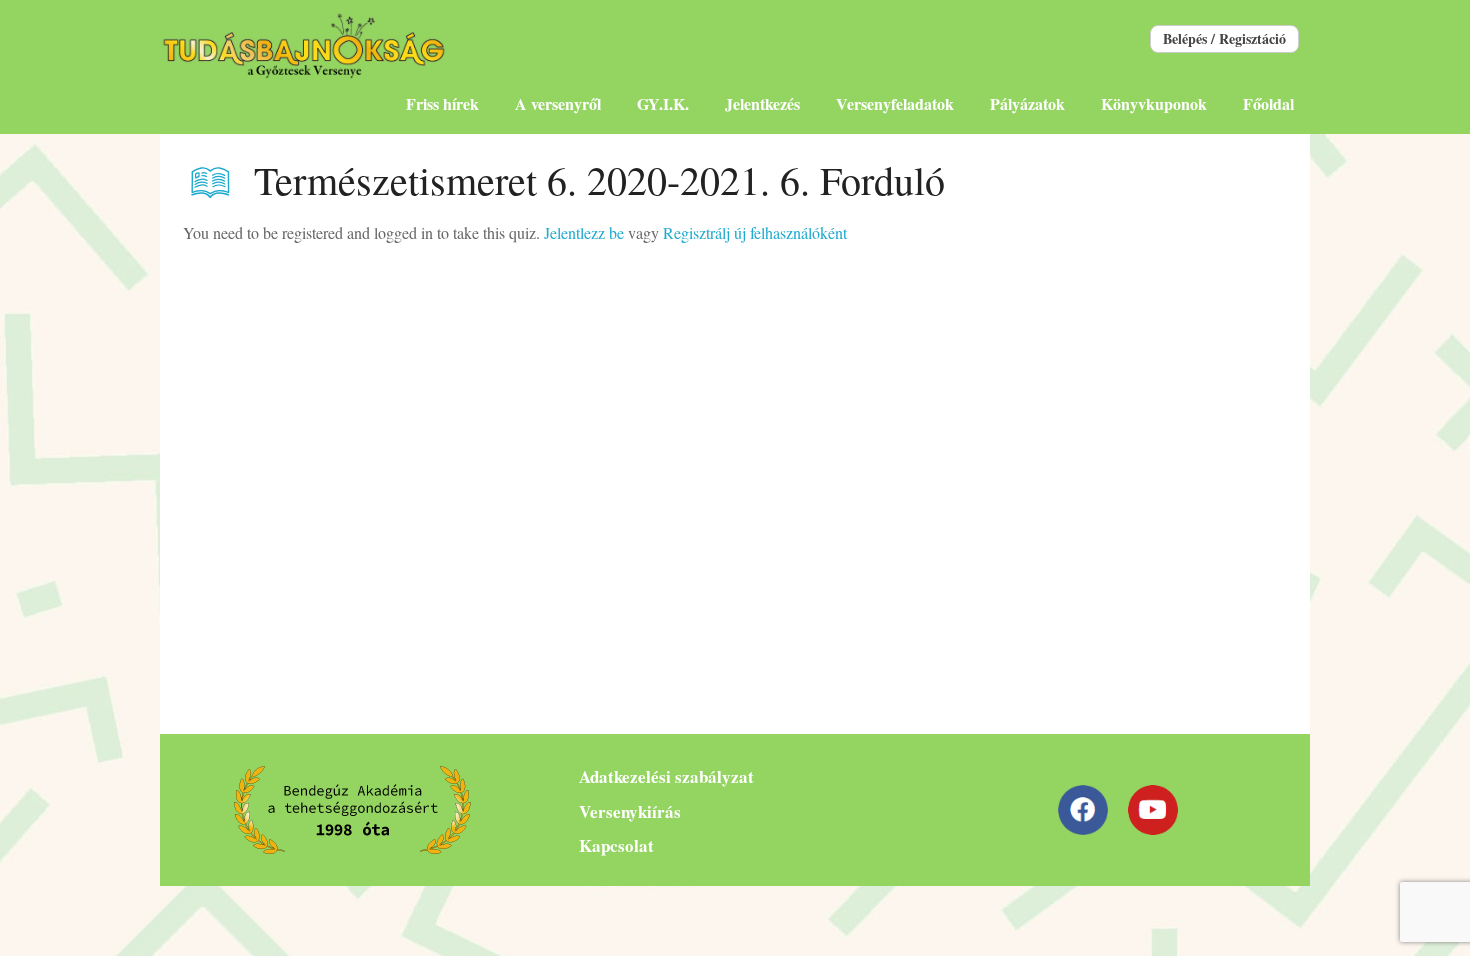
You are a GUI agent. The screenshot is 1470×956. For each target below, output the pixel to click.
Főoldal (1268, 103)
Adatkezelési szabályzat (666, 776)
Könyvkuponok (1154, 103)
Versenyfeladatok (895, 103)
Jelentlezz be (584, 232)
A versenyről (558, 103)
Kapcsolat (616, 845)
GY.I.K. (663, 103)
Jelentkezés (762, 103)
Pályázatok (1027, 103)
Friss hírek (442, 103)
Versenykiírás (630, 811)
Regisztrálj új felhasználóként (755, 232)
